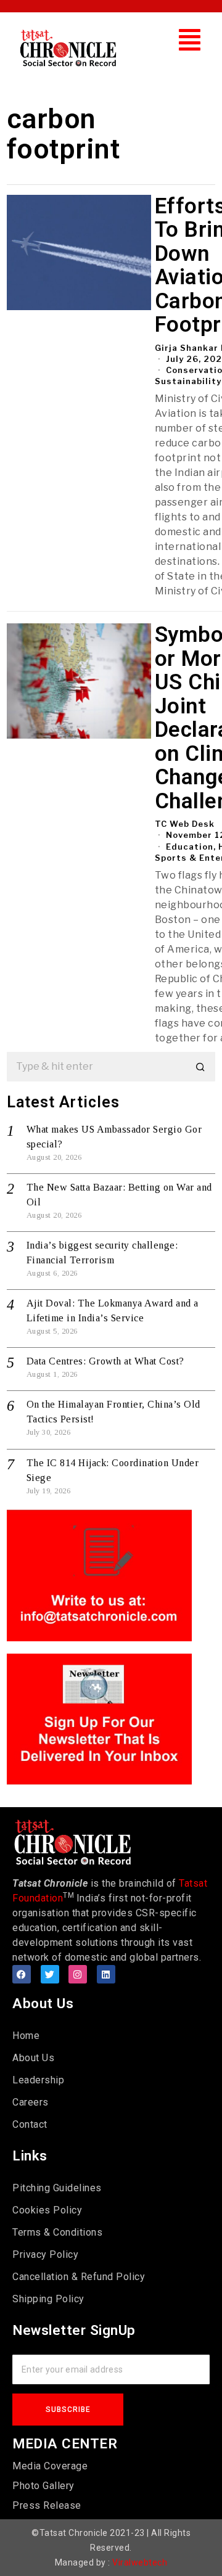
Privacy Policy (45, 2254)
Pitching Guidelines (57, 2188)
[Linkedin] (106, 1974)
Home (26, 2036)
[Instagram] (78, 1974)
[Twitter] (50, 1974)
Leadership (38, 2080)
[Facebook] (22, 1974)
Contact (30, 2124)
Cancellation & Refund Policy (79, 2277)
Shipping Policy (48, 2299)
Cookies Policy (47, 2210)
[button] (190, 40)
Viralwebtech (140, 2562)
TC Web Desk (185, 824)
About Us (33, 2058)
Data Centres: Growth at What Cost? (105, 1361)
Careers (31, 2102)
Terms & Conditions (57, 2232)
